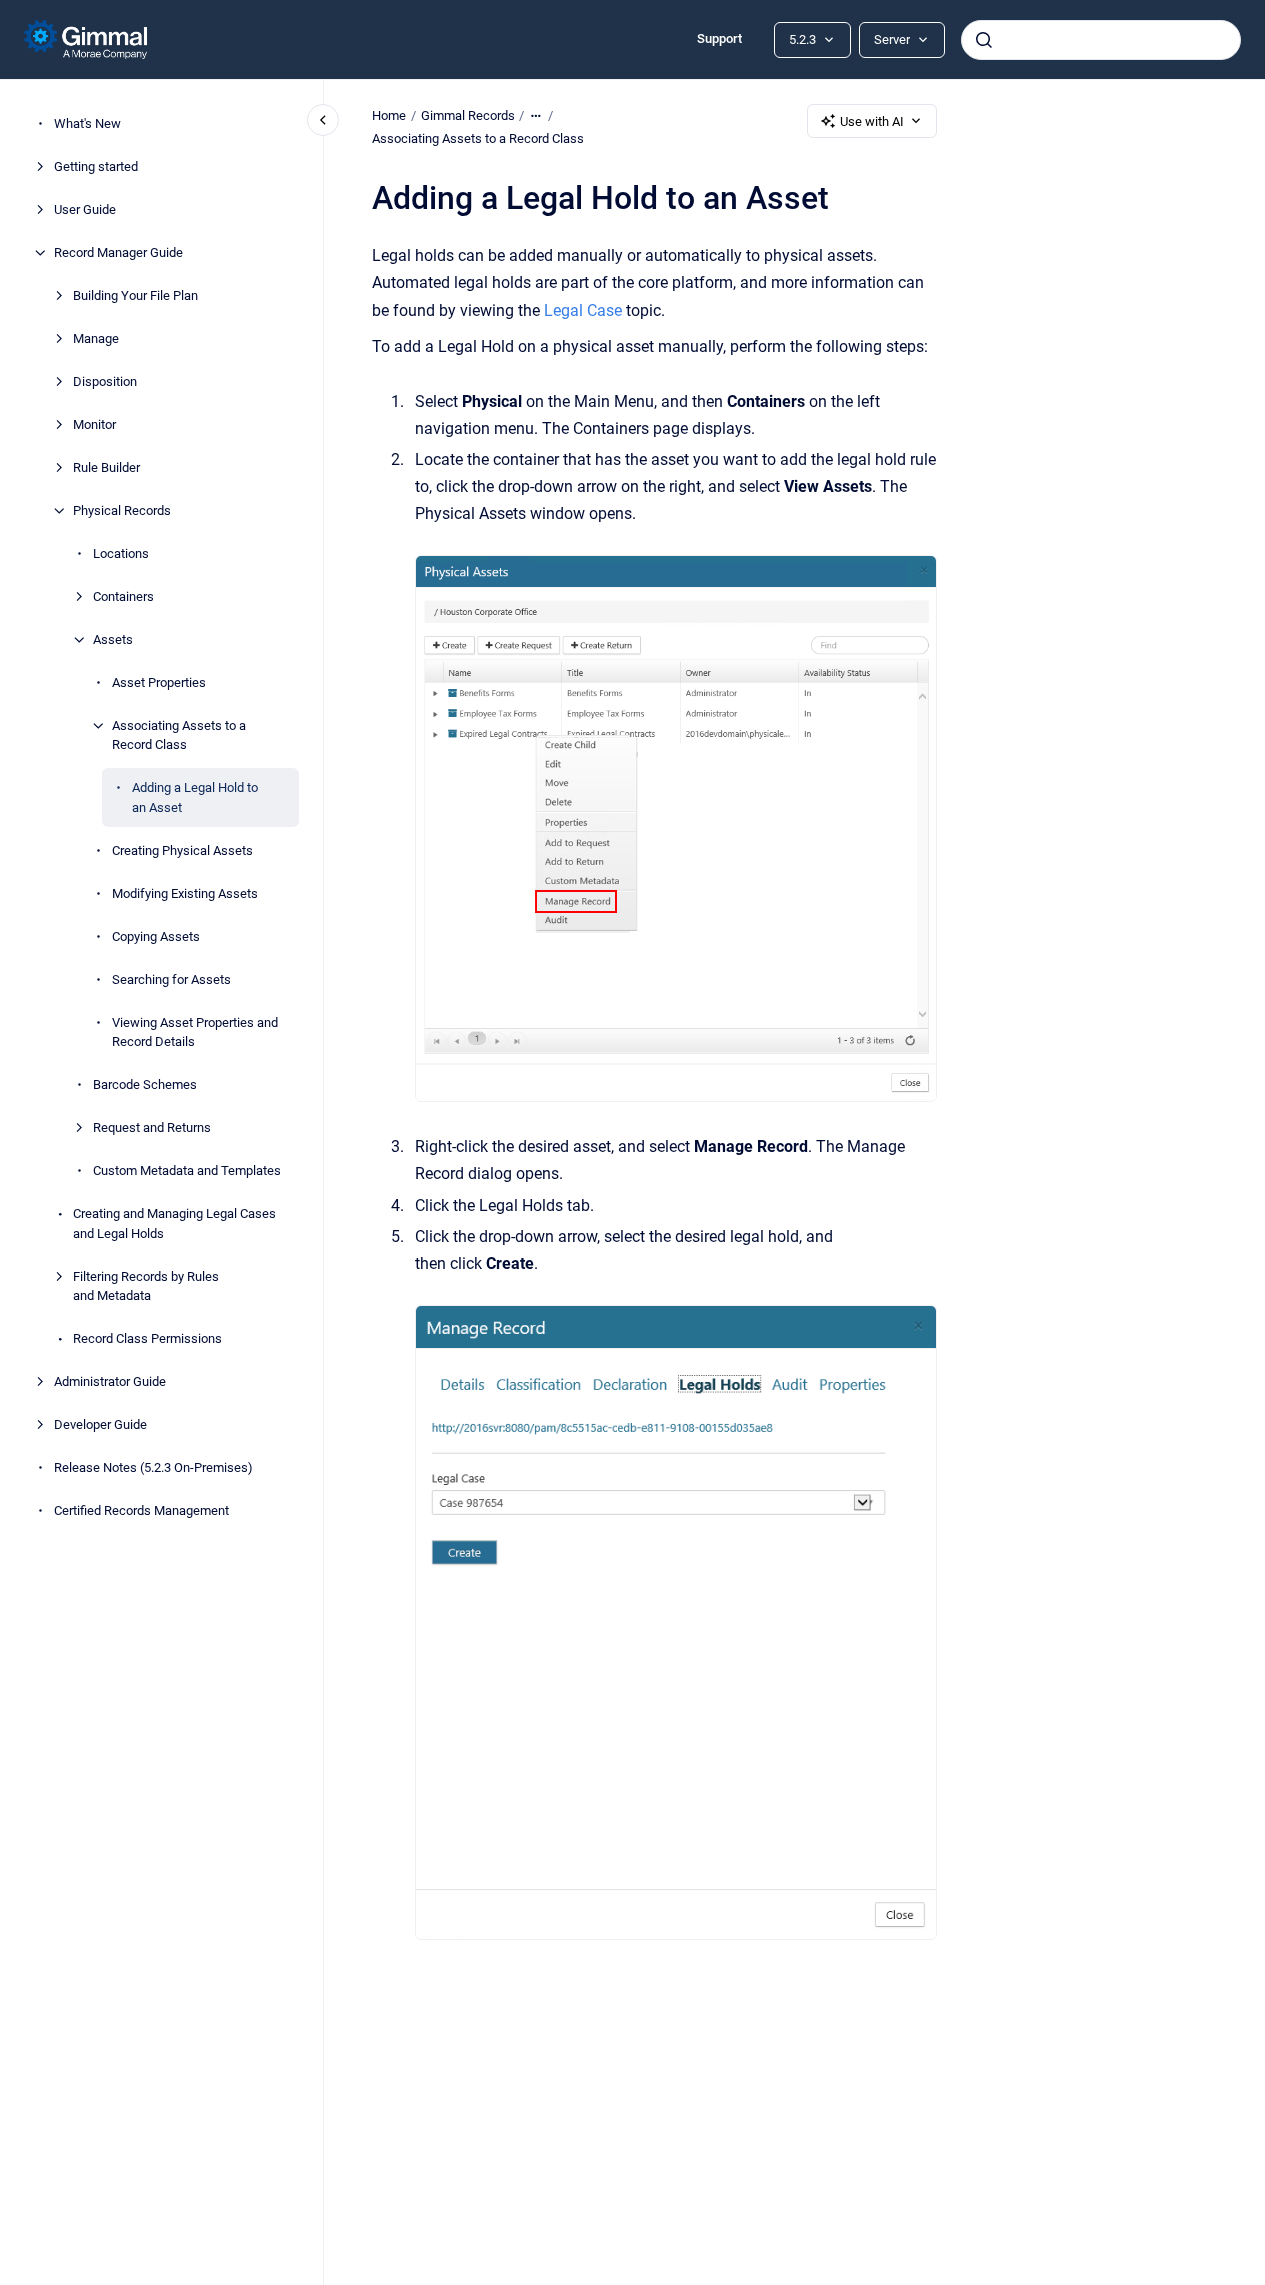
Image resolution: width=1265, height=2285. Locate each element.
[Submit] (984, 40)
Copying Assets (156, 936)
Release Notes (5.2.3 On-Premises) (153, 1467)
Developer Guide (100, 1424)
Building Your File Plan (135, 295)
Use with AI (872, 121)
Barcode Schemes (145, 1084)
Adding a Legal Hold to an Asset (195, 797)
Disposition (105, 381)
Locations (121, 553)
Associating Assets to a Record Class (179, 735)
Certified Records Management (141, 1510)
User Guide (85, 209)
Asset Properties (159, 682)
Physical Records (122, 510)
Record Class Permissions (147, 1338)
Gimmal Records (468, 115)
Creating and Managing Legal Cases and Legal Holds (174, 1223)
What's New (87, 123)
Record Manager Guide (118, 252)
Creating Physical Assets (182, 850)
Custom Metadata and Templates (187, 1170)
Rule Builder (106, 467)
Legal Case (583, 310)
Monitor (94, 424)
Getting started (96, 166)
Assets (113, 639)
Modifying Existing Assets (185, 893)
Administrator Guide (110, 1381)
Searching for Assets (171, 979)
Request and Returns (152, 1127)
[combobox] (1101, 40)
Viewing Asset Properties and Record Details (195, 1032)
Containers (123, 596)
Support (719, 38)
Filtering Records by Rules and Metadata (146, 1286)
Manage (96, 338)
